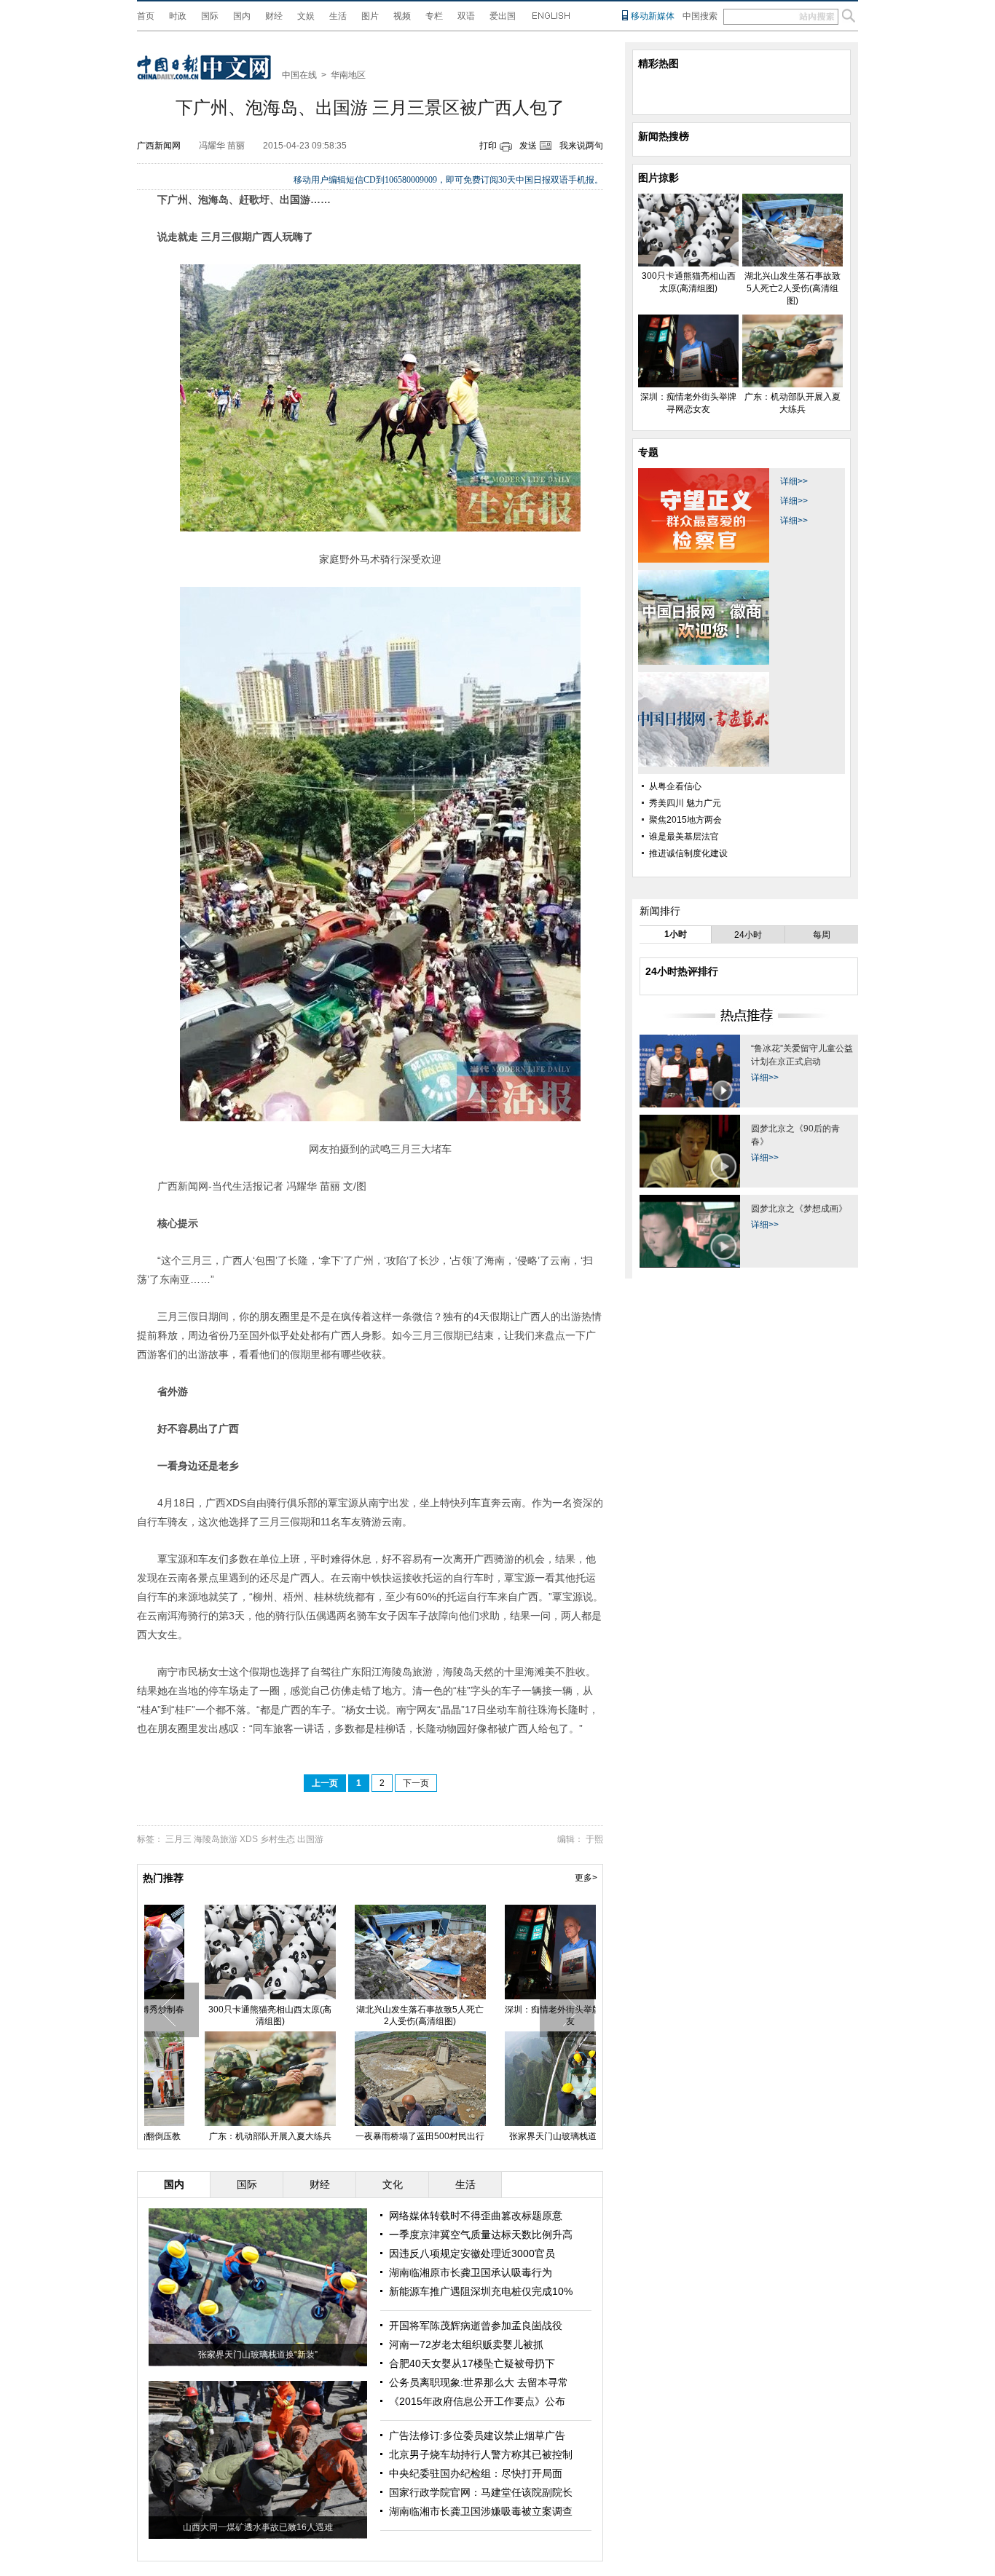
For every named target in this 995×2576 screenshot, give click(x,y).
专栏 (434, 16)
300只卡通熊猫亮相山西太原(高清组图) (220, 2015)
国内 (242, 16)
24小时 (748, 935)
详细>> (794, 481)
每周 (822, 935)
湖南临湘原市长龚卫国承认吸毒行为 (471, 2272)
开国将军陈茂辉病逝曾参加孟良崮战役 (476, 2326)
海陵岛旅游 (216, 1839)
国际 (210, 16)
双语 (466, 16)
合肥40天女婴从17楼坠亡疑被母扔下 (472, 2363)
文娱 (306, 16)
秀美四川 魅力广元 (685, 803)
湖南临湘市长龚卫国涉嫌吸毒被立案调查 (481, 2511)
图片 (370, 16)
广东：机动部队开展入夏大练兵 (219, 2136)
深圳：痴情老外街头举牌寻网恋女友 (519, 2015)
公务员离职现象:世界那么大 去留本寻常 (479, 2382)
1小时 (676, 934)
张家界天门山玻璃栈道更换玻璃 (519, 2136)
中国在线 (299, 75)
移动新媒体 (653, 16)
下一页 (416, 1783)
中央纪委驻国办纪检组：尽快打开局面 (476, 2473)
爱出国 (503, 16)
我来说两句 (581, 146)
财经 (274, 16)
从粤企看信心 (675, 786)
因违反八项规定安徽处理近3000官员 (472, 2253)
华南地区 (348, 75)
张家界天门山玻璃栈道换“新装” (258, 2355)
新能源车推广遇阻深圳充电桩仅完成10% (481, 2291)
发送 (528, 146)
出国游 (310, 1839)
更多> (586, 1878)
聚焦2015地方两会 (685, 820)
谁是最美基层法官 (684, 837)
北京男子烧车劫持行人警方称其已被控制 (481, 2454)
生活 (338, 16)
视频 (402, 16)
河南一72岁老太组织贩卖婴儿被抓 (466, 2344)
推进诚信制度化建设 (688, 853)
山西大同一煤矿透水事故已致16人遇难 (258, 2527)
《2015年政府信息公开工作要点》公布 (477, 2401)
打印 (488, 146)
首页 (146, 16)
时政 (178, 16)
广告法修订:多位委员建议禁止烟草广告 (477, 2435)
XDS (249, 1839)
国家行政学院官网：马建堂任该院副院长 (481, 2492)
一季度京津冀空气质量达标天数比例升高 (481, 2235)
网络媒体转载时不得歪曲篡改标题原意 (476, 2216)
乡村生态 (278, 1839)
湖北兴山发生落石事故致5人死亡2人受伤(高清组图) (370, 2015)
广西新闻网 (159, 146)
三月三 (178, 1839)
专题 (648, 452)
